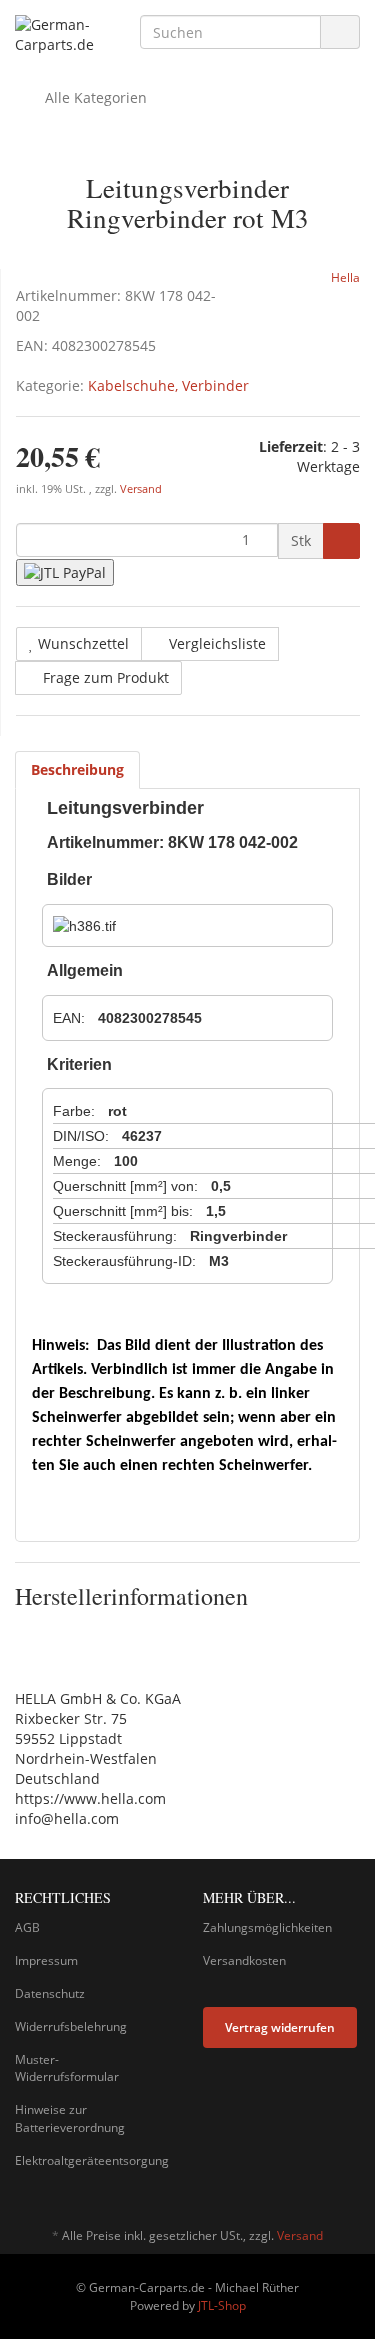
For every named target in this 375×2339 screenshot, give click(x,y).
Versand (141, 489)
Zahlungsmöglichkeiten (267, 1927)
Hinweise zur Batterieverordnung (70, 2118)
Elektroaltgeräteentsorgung (92, 2160)
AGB (27, 1927)
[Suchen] (340, 32)
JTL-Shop (222, 2305)
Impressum (46, 1960)
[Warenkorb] (288, 98)
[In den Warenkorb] (341, 541)
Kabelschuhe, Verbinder (168, 385)
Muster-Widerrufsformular (67, 2068)
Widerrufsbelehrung (71, 2026)
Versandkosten (244, 1960)
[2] (65, 572)
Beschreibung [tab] (77, 769)
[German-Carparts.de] (62, 35)
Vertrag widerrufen (280, 2027)
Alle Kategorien (94, 97)
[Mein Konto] (339, 98)
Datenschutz (50, 1993)
